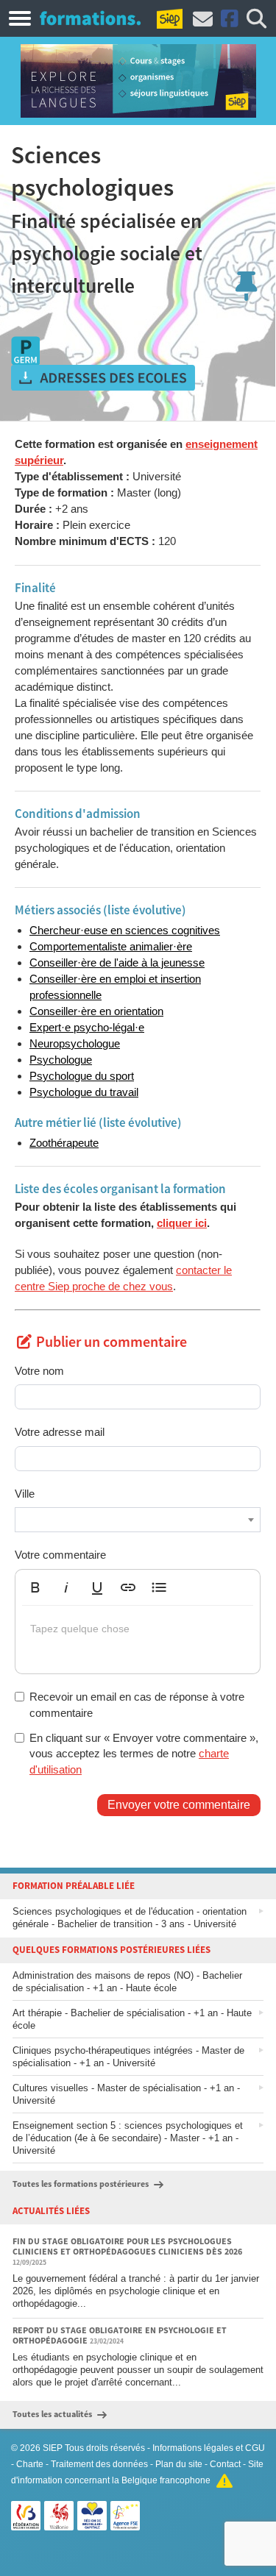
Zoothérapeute (64, 1143)
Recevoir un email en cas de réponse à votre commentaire (137, 1704)
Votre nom (39, 1371)
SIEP (53, 2448)
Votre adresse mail (60, 1432)
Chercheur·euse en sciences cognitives (125, 930)
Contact (225, 2464)
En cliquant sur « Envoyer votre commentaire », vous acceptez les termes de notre (144, 1754)
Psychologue (61, 1060)
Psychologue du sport (82, 1076)
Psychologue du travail (84, 1092)
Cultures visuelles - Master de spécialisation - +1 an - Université (126, 2094)
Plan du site (179, 2464)
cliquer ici (182, 1223)
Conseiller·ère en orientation (96, 1011)
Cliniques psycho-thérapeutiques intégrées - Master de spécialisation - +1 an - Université (128, 2057)
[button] (35, 1587)
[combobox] (138, 1520)
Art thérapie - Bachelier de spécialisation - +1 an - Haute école (132, 2019)
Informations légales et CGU (209, 2448)
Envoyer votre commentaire (179, 1805)
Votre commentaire (60, 1555)
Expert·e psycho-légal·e (87, 1027)
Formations (90, 18)
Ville (25, 1494)
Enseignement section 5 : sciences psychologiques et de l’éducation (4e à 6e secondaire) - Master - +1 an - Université (128, 2138)
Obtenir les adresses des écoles (103, 378)
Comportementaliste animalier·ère (111, 946)
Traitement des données (99, 2464)
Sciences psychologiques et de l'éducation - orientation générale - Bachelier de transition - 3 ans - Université (130, 1918)
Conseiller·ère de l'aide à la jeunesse (117, 963)
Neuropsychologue (75, 1043)
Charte (30, 2464)
